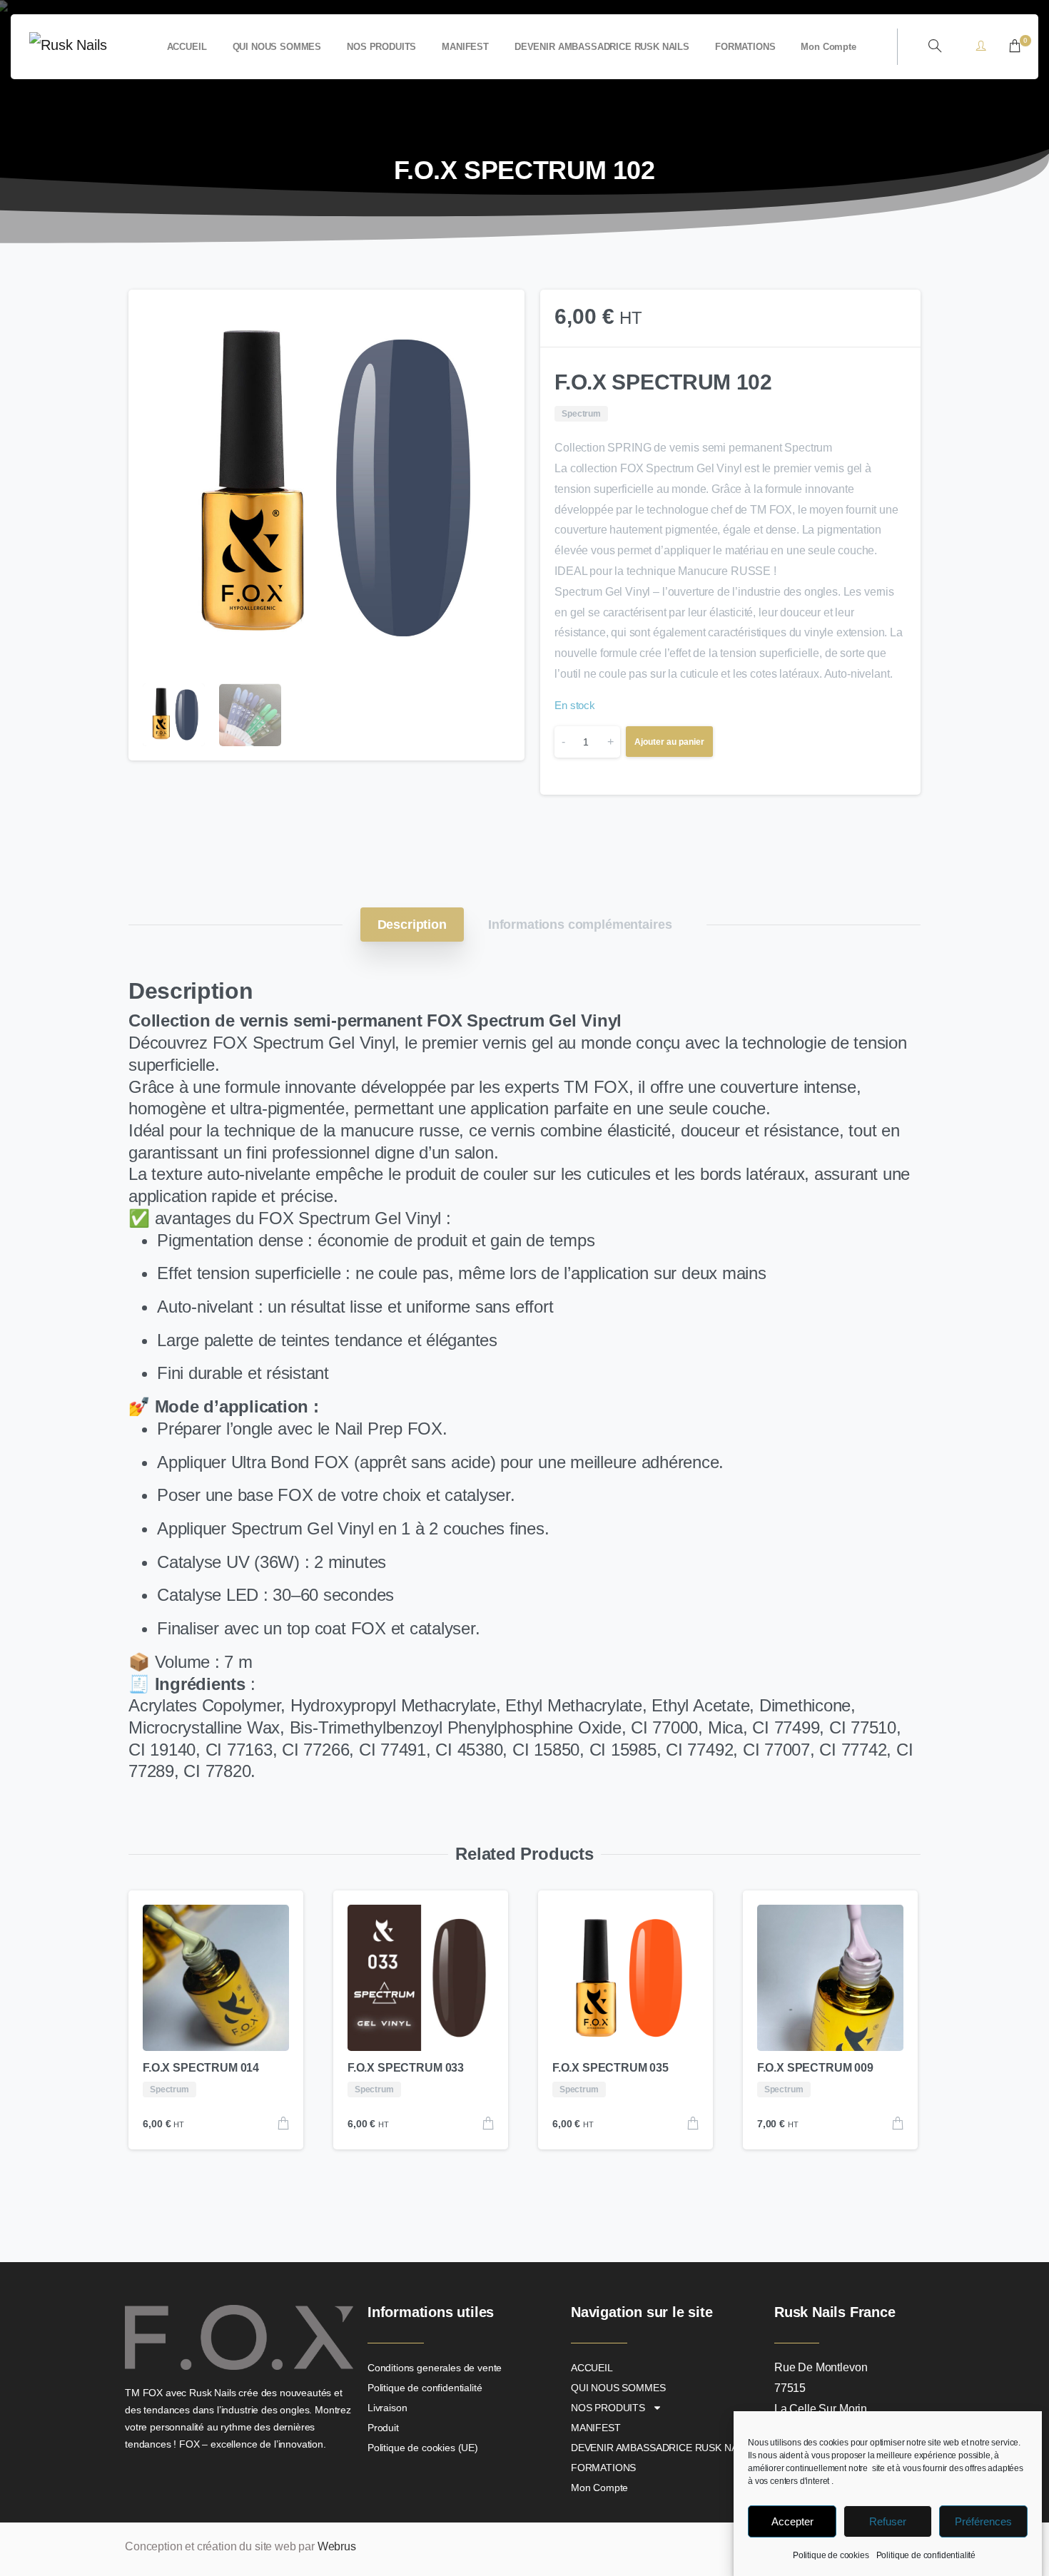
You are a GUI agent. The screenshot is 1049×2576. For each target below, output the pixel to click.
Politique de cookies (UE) (423, 2448)
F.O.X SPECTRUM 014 (201, 2068)
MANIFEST (596, 2428)
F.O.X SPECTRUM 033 (406, 2068)
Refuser (888, 2521)
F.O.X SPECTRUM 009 (815, 2068)
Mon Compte (599, 2488)
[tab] (412, 925)
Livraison (387, 2408)
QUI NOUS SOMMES (618, 2388)
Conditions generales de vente (435, 2368)
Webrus (337, 2546)
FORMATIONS (603, 2468)
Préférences (983, 2521)
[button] (500, 314)
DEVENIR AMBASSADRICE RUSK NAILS (662, 2448)
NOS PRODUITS (608, 2408)
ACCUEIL (592, 2368)
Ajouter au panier (669, 742)
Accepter (792, 2521)
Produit (383, 2428)
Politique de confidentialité (926, 2555)
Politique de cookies (831, 2555)
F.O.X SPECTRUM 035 (610, 2068)
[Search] (935, 46)
